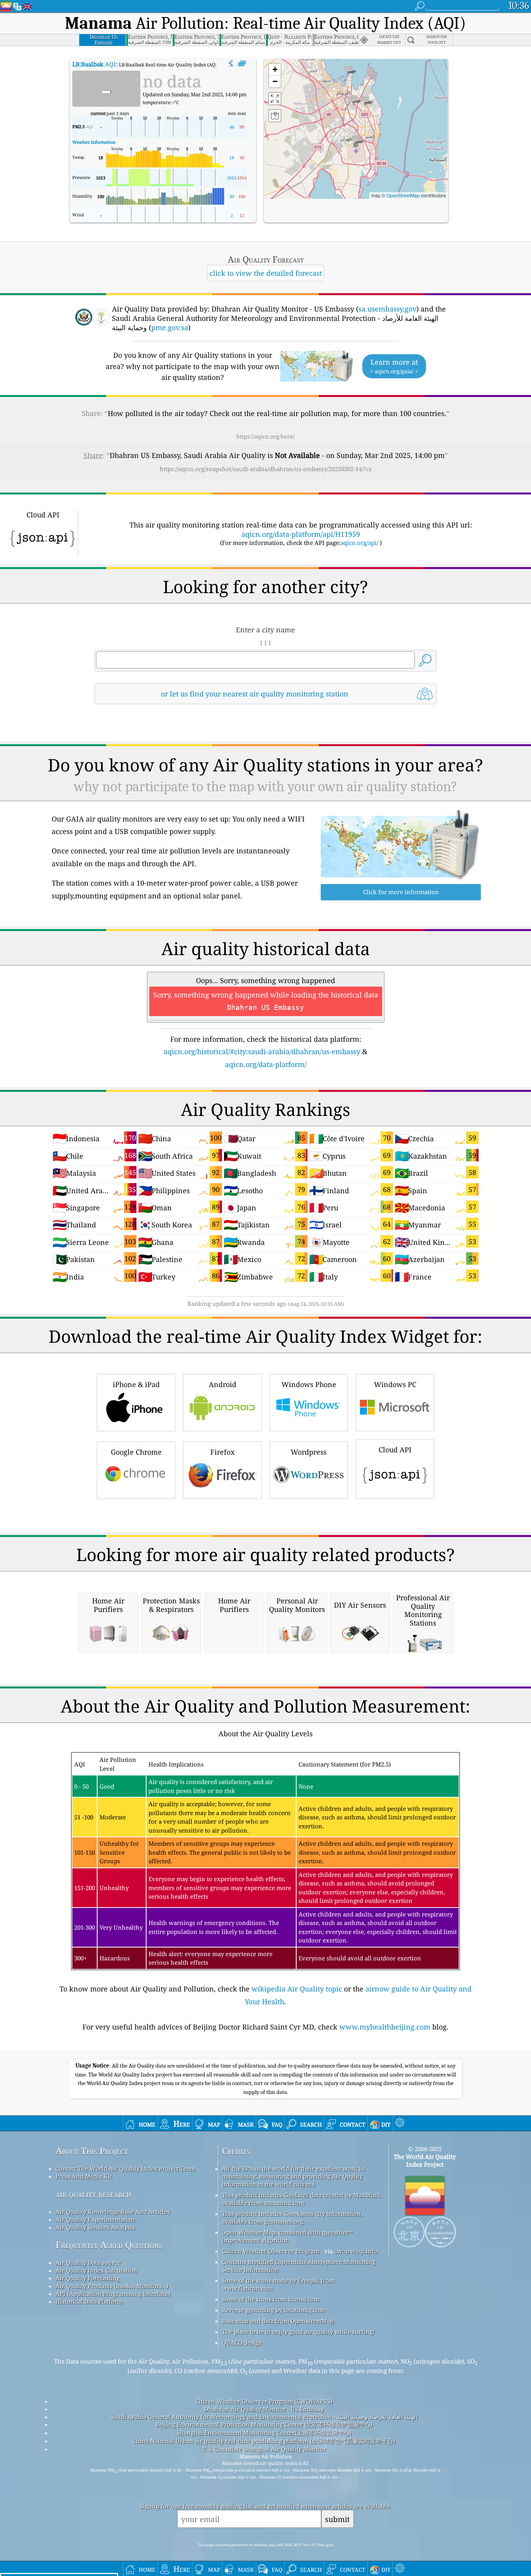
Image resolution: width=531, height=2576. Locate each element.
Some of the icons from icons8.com (271, 2299)
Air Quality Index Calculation (96, 2270)
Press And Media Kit (84, 2176)
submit (337, 2519)
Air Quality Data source (88, 2263)
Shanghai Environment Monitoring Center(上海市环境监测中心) (264, 2433)
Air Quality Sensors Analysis (95, 2227)
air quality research (93, 2194)
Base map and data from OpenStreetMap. (279, 2321)
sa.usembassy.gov (387, 309)
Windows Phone (309, 1384)
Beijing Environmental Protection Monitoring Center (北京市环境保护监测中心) (264, 2425)
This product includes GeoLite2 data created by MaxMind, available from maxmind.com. (302, 2199)
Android (223, 1384)
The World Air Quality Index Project (425, 2160)
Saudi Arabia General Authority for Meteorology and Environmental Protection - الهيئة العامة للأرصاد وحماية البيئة (264, 2417)
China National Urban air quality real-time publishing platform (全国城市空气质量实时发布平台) (264, 2441)
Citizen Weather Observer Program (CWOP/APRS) (264, 2401)
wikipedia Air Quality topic (297, 1989)
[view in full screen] (242, 64)
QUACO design (242, 2343)
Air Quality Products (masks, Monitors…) (112, 2286)
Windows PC (395, 1384)
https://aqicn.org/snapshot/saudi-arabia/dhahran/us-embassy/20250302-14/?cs (266, 469)
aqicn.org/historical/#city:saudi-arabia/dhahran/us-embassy (262, 1051)
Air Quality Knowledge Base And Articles (113, 2212)
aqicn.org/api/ (359, 543)
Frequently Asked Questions (109, 2245)
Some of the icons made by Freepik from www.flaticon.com (278, 2284)
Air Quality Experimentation (95, 2219)
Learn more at (394, 366)
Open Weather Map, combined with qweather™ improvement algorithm (287, 2236)
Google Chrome (136, 1452)
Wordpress (309, 1452)
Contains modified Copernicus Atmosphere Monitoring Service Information (299, 2266)
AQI (94, 64)
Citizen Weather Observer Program (271, 2251)
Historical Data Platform (89, 2301)
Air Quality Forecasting (88, 2278)
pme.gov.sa (170, 327)
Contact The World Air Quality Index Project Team (125, 2169)
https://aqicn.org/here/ (265, 436)
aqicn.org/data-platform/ (266, 1064)
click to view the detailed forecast (266, 273)
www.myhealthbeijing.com (385, 2027)
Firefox (222, 1452)
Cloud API (395, 1450)
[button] (356, 141)
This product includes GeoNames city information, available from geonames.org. (292, 2217)
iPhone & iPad (136, 1384)
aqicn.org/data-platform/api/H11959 (301, 534)
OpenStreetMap (403, 195)
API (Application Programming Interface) (113, 2294)
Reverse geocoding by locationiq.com (273, 2310)
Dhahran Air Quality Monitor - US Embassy (264, 2409)
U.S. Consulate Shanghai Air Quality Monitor (264, 2449)
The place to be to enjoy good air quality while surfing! (298, 2332)
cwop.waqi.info (356, 2251)
